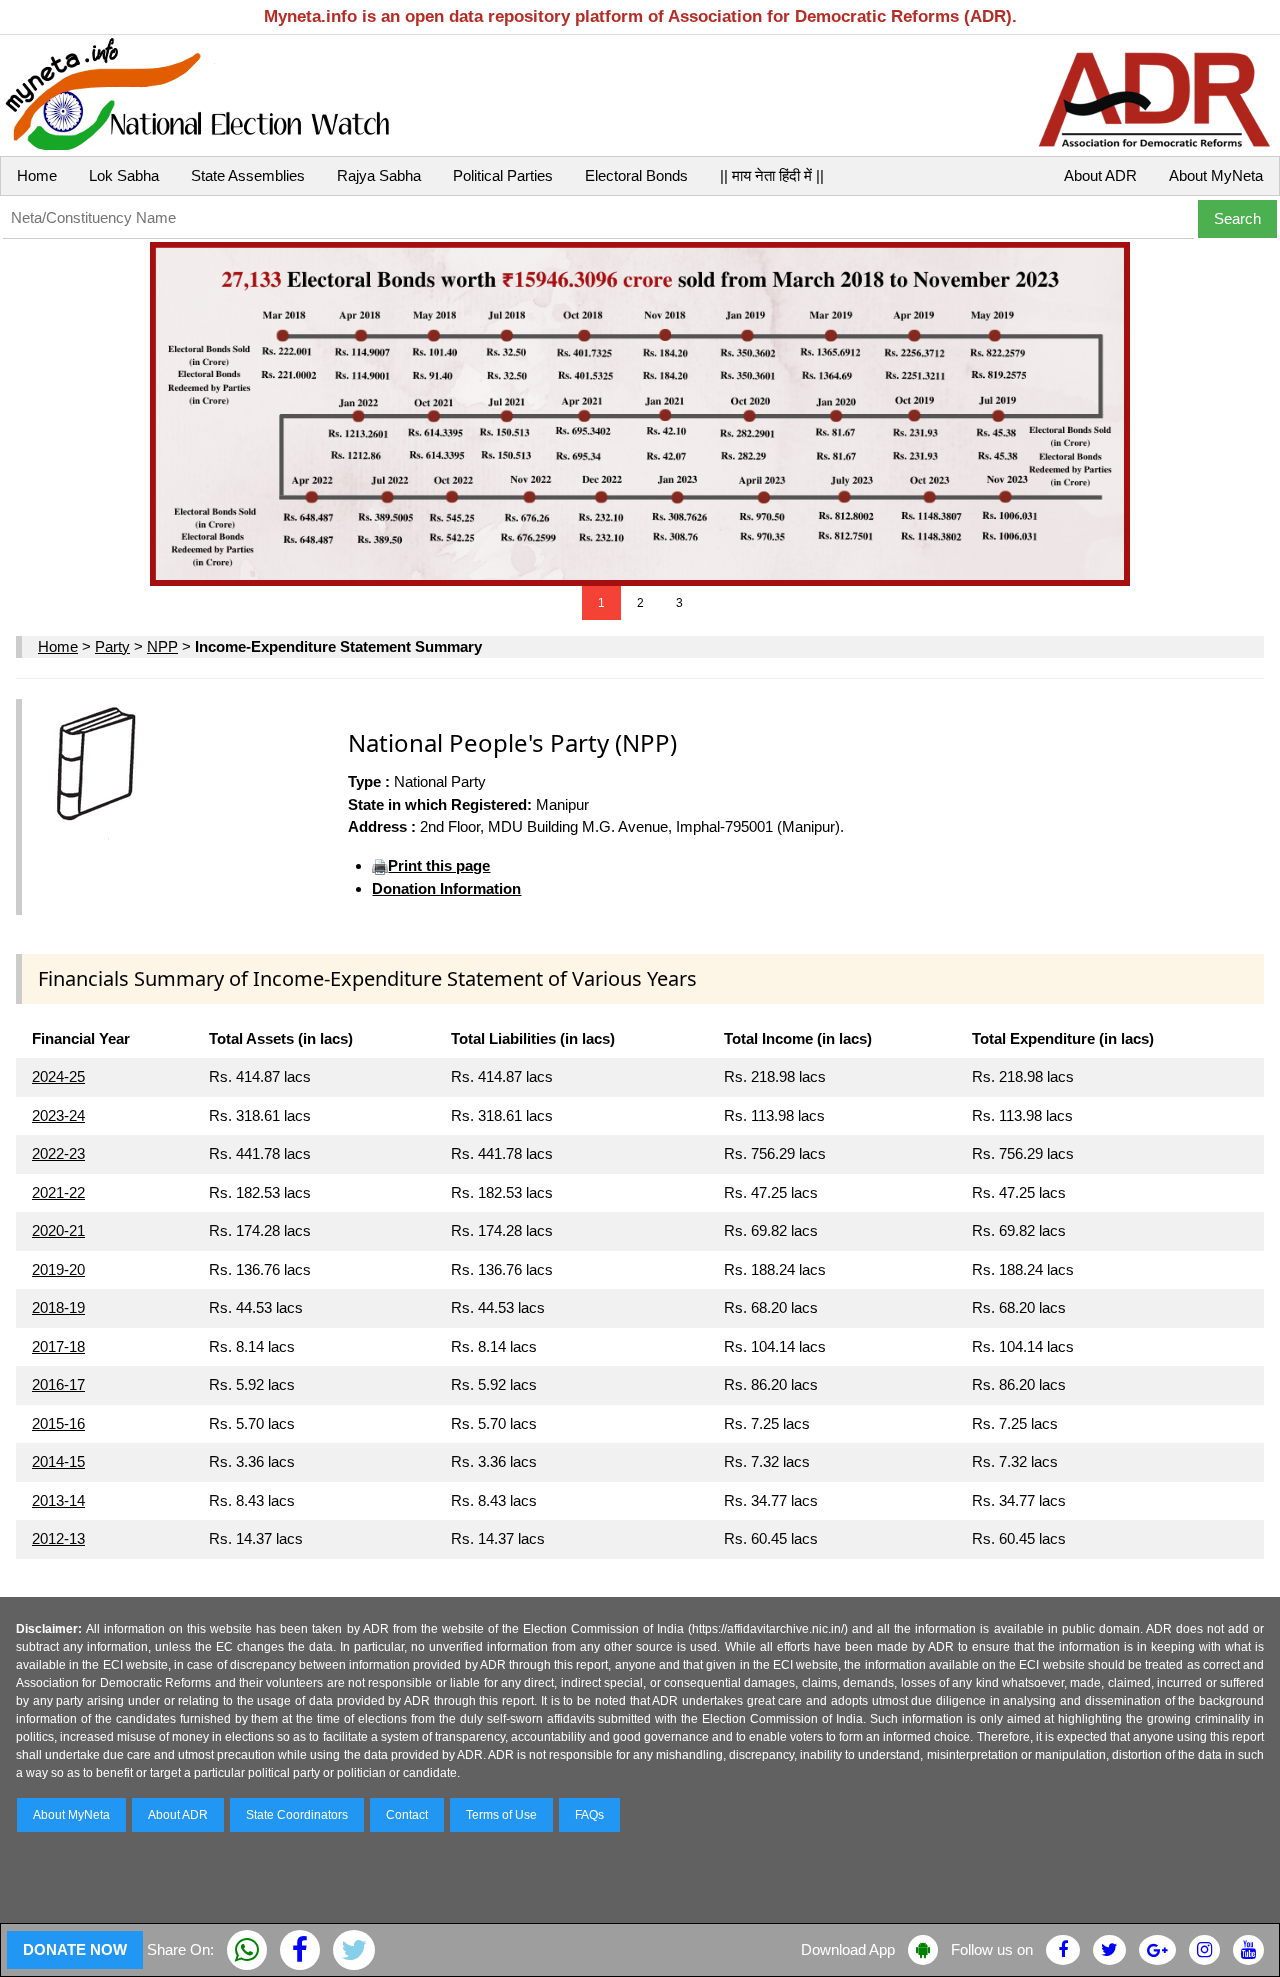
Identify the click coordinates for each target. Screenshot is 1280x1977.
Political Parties (503, 175)
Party (112, 646)
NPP (162, 646)
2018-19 (58, 1307)
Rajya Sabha (379, 175)
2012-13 (58, 1538)
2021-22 (58, 1192)
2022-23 (58, 1153)
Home (37, 175)
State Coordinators (297, 1815)
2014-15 (58, 1461)
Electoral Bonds (636, 175)
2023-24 (58, 1115)
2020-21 (58, 1230)
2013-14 (58, 1500)
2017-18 (58, 1346)
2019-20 (58, 1269)
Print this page (439, 865)
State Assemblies (248, 175)
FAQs (589, 1815)
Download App (848, 1949)
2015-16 (58, 1423)
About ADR (1100, 175)
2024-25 (58, 1076)
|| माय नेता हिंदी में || (772, 175)
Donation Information (446, 888)
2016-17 (58, 1384)
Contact (407, 1815)
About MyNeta (1216, 175)
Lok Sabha (124, 175)
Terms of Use (501, 1815)
